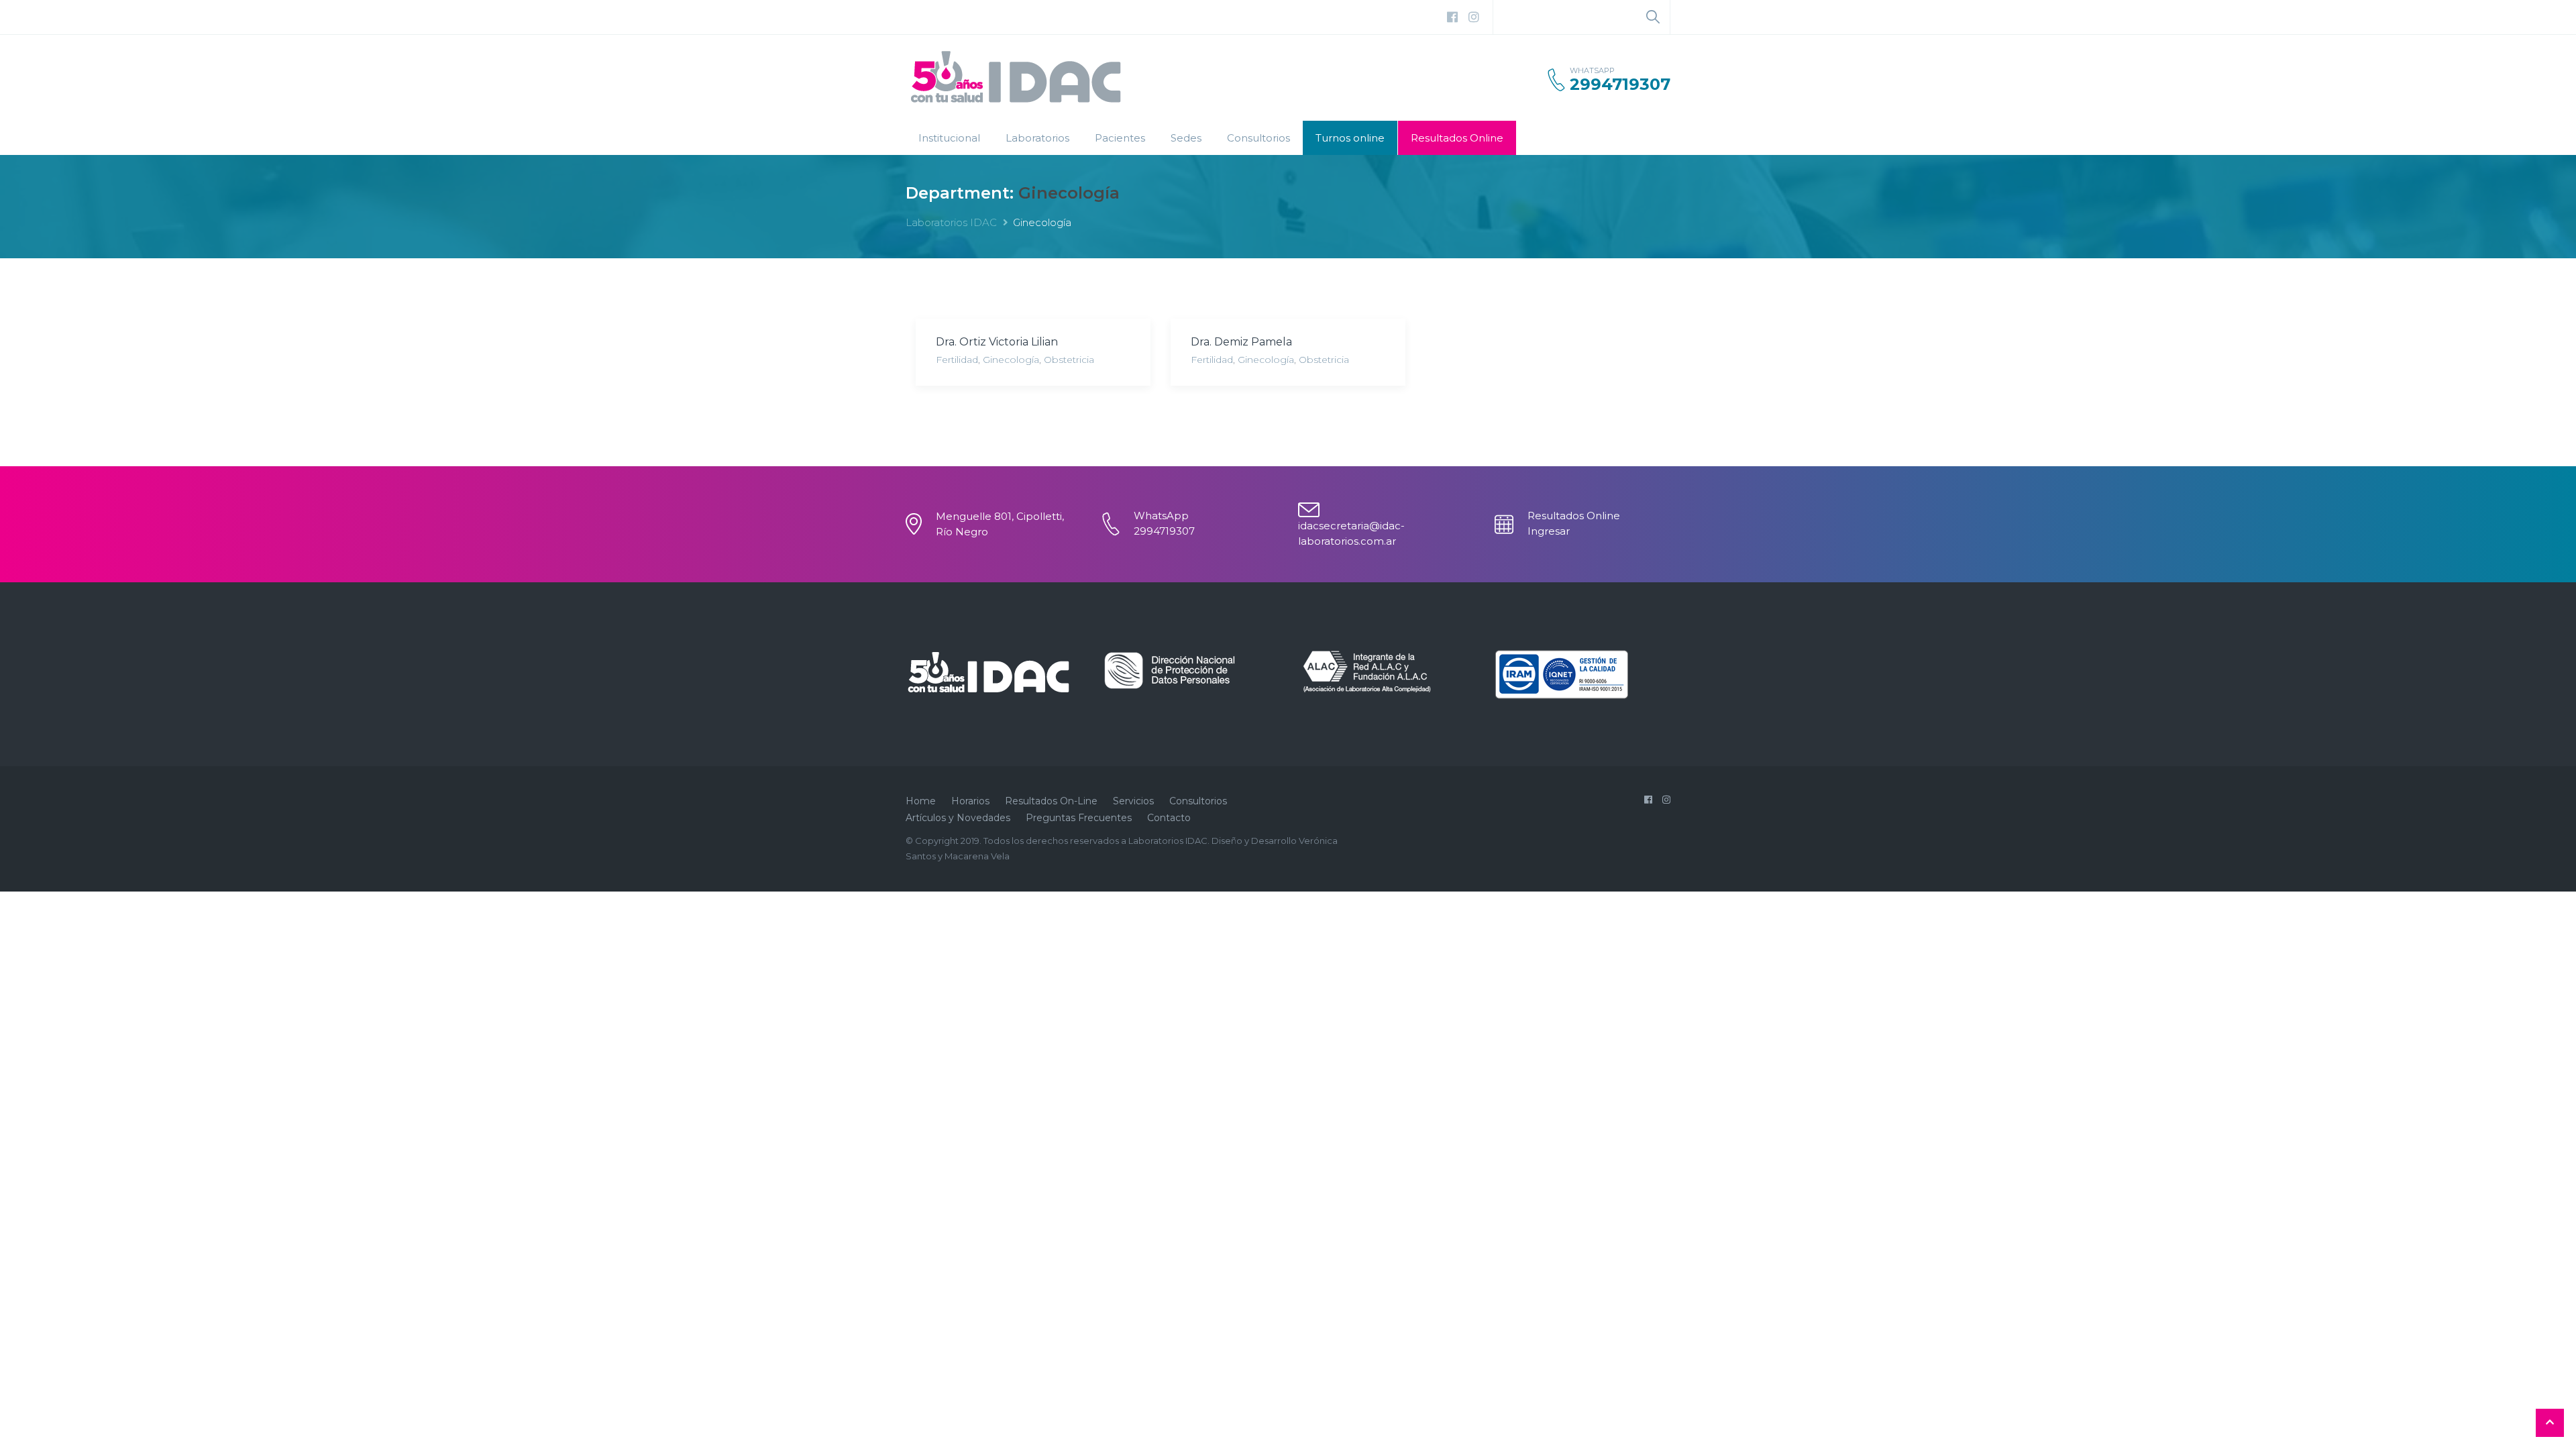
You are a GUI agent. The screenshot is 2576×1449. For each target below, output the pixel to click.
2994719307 (1620, 85)
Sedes (1186, 138)
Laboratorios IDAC (951, 222)
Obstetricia (1069, 360)
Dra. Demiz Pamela (1241, 342)
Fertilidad (957, 360)
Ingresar (1549, 531)
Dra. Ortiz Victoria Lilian (997, 342)
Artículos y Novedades (958, 818)
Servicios (1133, 801)
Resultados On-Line (1051, 801)
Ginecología (1011, 360)
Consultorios (1258, 138)
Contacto (1169, 818)
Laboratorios (1037, 138)
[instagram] (1474, 17)
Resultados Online (1457, 138)
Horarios (970, 801)
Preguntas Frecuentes (1079, 818)
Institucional (949, 138)
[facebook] (1452, 17)
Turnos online (1350, 138)
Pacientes (1120, 138)
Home (921, 801)
